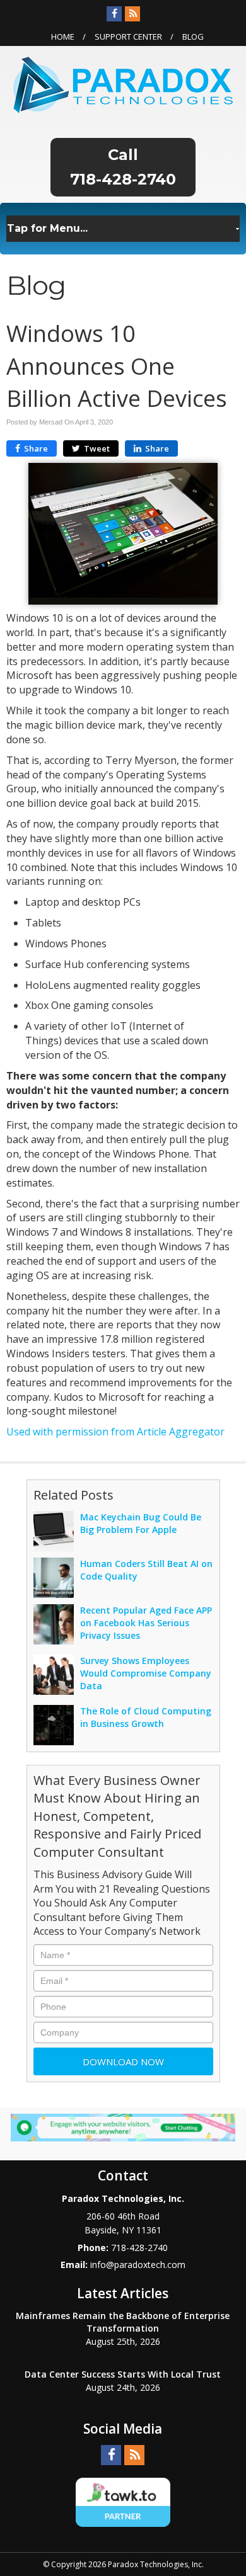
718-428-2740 (123, 179)
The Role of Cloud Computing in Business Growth (146, 1717)
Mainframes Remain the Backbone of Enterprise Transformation (123, 2322)
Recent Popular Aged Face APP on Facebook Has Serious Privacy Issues (146, 1623)
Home (63, 37)
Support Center (128, 37)
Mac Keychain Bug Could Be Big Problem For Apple (141, 1523)
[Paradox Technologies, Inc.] (123, 84)
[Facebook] (114, 14)
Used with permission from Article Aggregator (115, 1432)
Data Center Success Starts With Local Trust (123, 2374)
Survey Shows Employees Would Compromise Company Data (146, 1673)
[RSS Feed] (132, 14)
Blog (193, 37)
